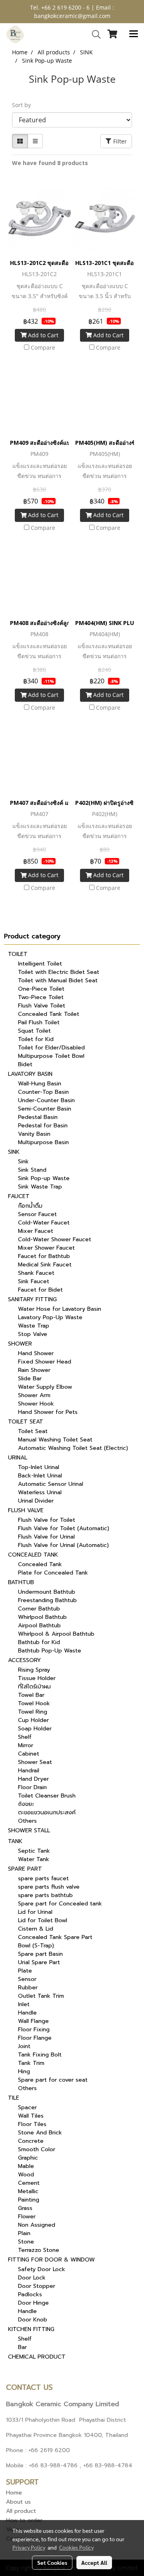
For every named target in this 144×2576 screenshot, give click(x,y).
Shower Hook (36, 1404)
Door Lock (32, 2278)
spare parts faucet (43, 1878)
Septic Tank (34, 1851)
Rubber (28, 1988)
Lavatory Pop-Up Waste (50, 1317)
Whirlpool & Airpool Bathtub (56, 1634)
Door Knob (33, 2320)
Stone (26, 2242)
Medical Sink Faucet (45, 1265)
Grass (25, 2208)
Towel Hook (34, 1703)
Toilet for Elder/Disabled (51, 1048)
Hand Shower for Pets (48, 1412)
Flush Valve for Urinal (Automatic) (63, 1545)
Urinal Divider (36, 1501)
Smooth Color (37, 2149)
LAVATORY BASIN (30, 1074)
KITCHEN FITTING (31, 2329)
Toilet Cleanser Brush (47, 1796)
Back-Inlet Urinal (40, 1476)
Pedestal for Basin (43, 1126)
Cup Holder (33, 1720)
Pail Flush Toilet (39, 1022)
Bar (22, 2347)
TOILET (18, 954)
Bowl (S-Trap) (36, 1946)
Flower (27, 2217)
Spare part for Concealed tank (60, 1904)
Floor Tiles (32, 2124)
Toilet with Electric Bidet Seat (59, 972)
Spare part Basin (40, 1954)
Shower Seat (35, 1762)
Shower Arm (34, 1395)
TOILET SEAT (26, 1422)
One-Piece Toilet (41, 989)
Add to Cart (42, 335)
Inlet (24, 2004)
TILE (14, 2098)
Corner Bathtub (39, 1609)
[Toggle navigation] (134, 34)
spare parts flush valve (49, 1887)
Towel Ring (33, 1712)
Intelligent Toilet (40, 964)
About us (18, 2502)
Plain (24, 2233)
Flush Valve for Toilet (47, 1520)
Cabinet (29, 1754)
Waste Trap (34, 1326)
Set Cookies (52, 2562)
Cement (29, 2183)
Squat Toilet (34, 1031)
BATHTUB (21, 1582)
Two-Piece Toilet (41, 997)
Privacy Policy (29, 2547)
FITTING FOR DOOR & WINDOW (51, 2260)
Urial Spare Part (39, 1962)
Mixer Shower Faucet (46, 1248)
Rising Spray (34, 1670)
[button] (94, 34)
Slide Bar (30, 1379)
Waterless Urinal (40, 1492)
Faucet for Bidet (40, 1290)
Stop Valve (33, 1334)
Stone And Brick (40, 2133)
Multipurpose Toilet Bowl (51, 1056)
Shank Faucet (36, 1273)
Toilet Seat (33, 1431)
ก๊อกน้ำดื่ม (30, 1206)
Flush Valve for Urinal (46, 1537)
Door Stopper (37, 2286)
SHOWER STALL (29, 1830)
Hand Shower (36, 1353)
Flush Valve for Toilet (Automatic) (64, 1528)
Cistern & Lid (36, 1929)
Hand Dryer (33, 1779)
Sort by (24, 105)
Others (27, 1821)
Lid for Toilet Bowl (43, 1920)
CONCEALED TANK (33, 1555)
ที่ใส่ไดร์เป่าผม (34, 1687)
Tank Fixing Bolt (40, 2055)
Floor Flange (35, 2038)
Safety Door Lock (42, 2269)
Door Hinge (33, 2303)
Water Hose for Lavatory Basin (60, 1309)
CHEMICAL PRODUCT (37, 2357)
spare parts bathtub (45, 1895)
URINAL (18, 1458)
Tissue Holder (37, 1678)
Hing (24, 2071)
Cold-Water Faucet (44, 1223)
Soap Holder (35, 1729)
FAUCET (19, 1196)
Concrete (31, 2141)
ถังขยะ (26, 1804)
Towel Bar (31, 1695)
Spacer (27, 2107)
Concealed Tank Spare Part (55, 1937)
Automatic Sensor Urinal (51, 1484)
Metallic (28, 2191)
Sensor (27, 1979)
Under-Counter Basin (46, 1100)
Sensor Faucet (37, 1214)
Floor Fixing (34, 2030)
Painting (29, 2200)
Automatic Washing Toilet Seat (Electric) (73, 1448)
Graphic (28, 2158)
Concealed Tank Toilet (49, 1014)
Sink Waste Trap (40, 1187)
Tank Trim (31, 2063)
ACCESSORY (24, 1660)
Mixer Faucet (36, 1231)
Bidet (25, 1064)
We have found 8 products (50, 163)
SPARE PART (25, 1869)
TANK (15, 1841)
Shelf (25, 1737)
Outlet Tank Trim (41, 1996)
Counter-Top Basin (43, 1092)
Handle (27, 2013)
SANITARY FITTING (32, 1299)
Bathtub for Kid (39, 1642)
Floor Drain (32, 1787)
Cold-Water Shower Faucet (55, 1239)
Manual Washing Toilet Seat (55, 1440)
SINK (14, 1152)
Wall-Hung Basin (40, 1084)
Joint (24, 2046)
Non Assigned (37, 2225)
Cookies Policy (76, 2547)
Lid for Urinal (35, 1912)
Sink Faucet (34, 1281)
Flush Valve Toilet (42, 1006)
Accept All (94, 2562)
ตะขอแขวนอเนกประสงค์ (47, 1813)
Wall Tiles (31, 2116)
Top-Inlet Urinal (39, 1467)
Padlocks (30, 2294)
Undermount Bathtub (47, 1592)
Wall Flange (33, 2021)
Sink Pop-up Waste (44, 1178)
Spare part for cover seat (53, 2080)
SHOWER (20, 1344)
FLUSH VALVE (26, 1510)
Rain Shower (34, 1370)
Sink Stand (32, 1170)
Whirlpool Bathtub (42, 1617)
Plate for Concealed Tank (53, 1573)
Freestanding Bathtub (47, 1600)
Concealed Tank (40, 1564)
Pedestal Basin (38, 1117)
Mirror (26, 1745)
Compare (43, 347)
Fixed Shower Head (45, 1362)
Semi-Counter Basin (45, 1109)
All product (21, 2511)
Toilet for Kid (36, 1039)
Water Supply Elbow (45, 1387)
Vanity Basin (34, 1134)
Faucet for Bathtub (44, 1256)
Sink (23, 1162)
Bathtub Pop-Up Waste (50, 1651)
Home (14, 2493)
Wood (26, 2175)
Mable (26, 2166)
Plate (25, 1971)
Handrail (29, 1771)
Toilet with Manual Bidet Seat (58, 980)
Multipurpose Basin (43, 1142)
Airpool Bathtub (39, 1625)
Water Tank (34, 1859)
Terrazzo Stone (39, 2250)
